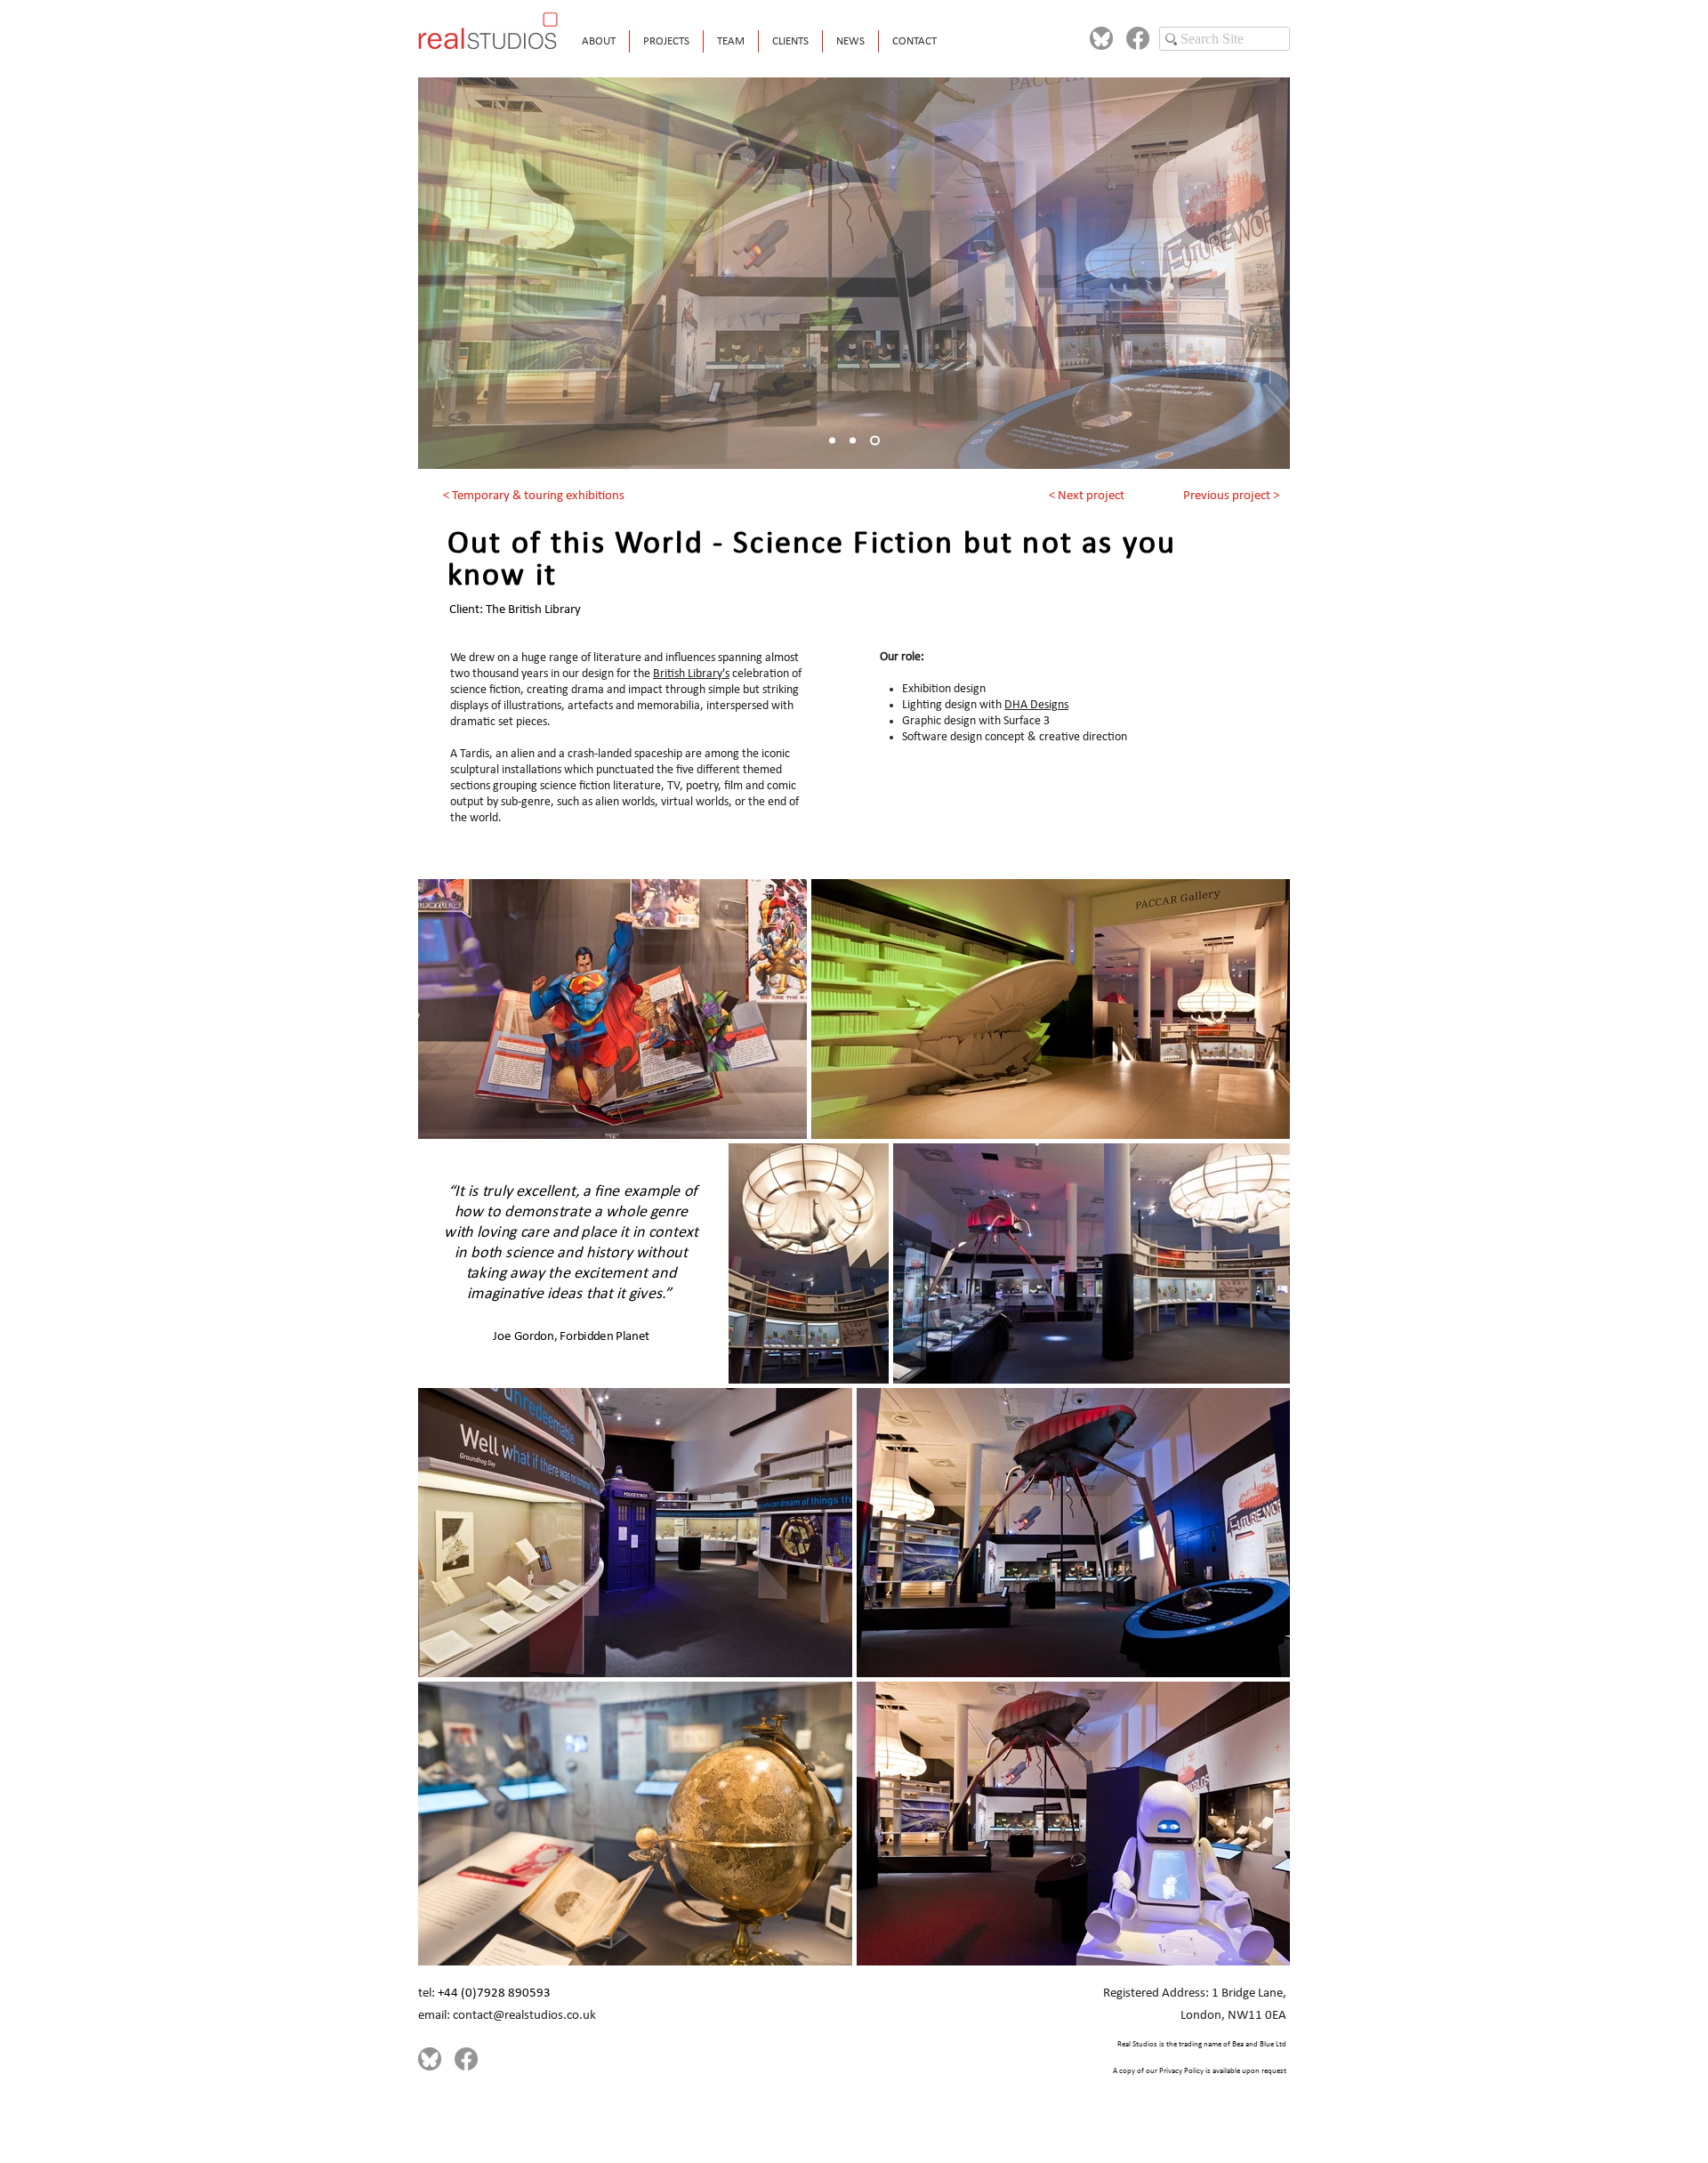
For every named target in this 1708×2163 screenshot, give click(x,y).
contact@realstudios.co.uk (524, 2016)
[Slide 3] (875, 441)
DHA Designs (1036, 705)
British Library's (691, 674)
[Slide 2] (853, 441)
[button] (666, 41)
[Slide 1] (832, 441)
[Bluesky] (1101, 38)
